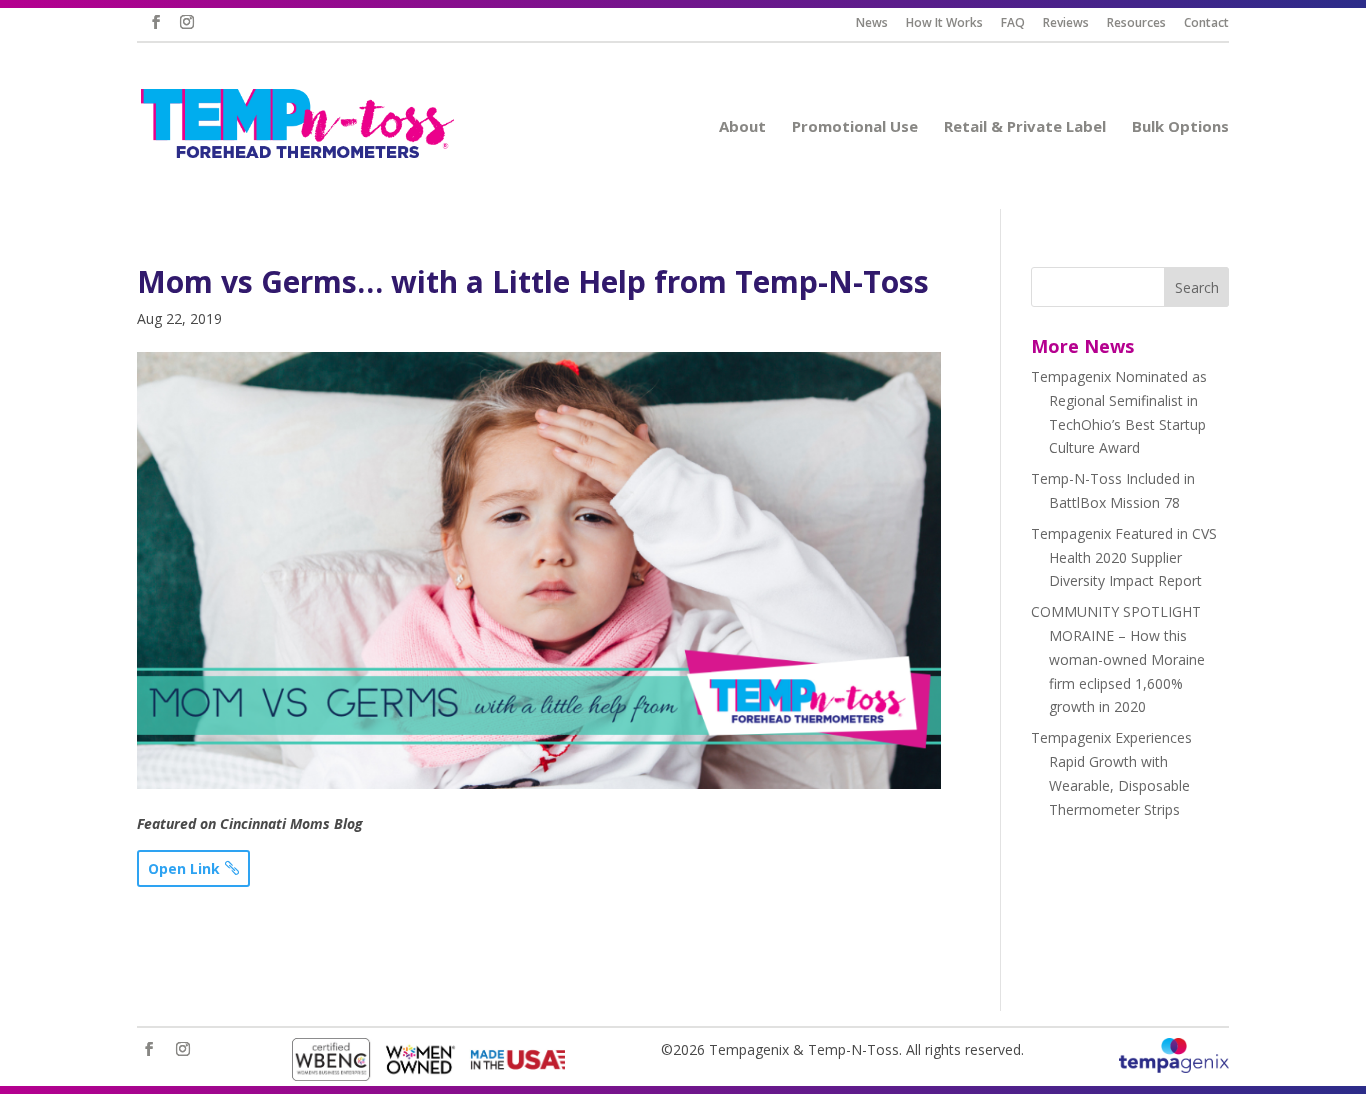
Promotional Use (864, 127)
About (751, 127)
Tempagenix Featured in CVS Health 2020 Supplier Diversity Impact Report (1124, 557)
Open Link (184, 868)
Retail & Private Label (1034, 127)
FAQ (1021, 24)
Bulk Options (1189, 127)
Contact (1215, 24)
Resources (1145, 24)
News (880, 24)
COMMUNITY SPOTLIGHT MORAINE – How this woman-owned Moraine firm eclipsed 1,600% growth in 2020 (1118, 659)
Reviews (1074, 24)
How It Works (953, 24)
